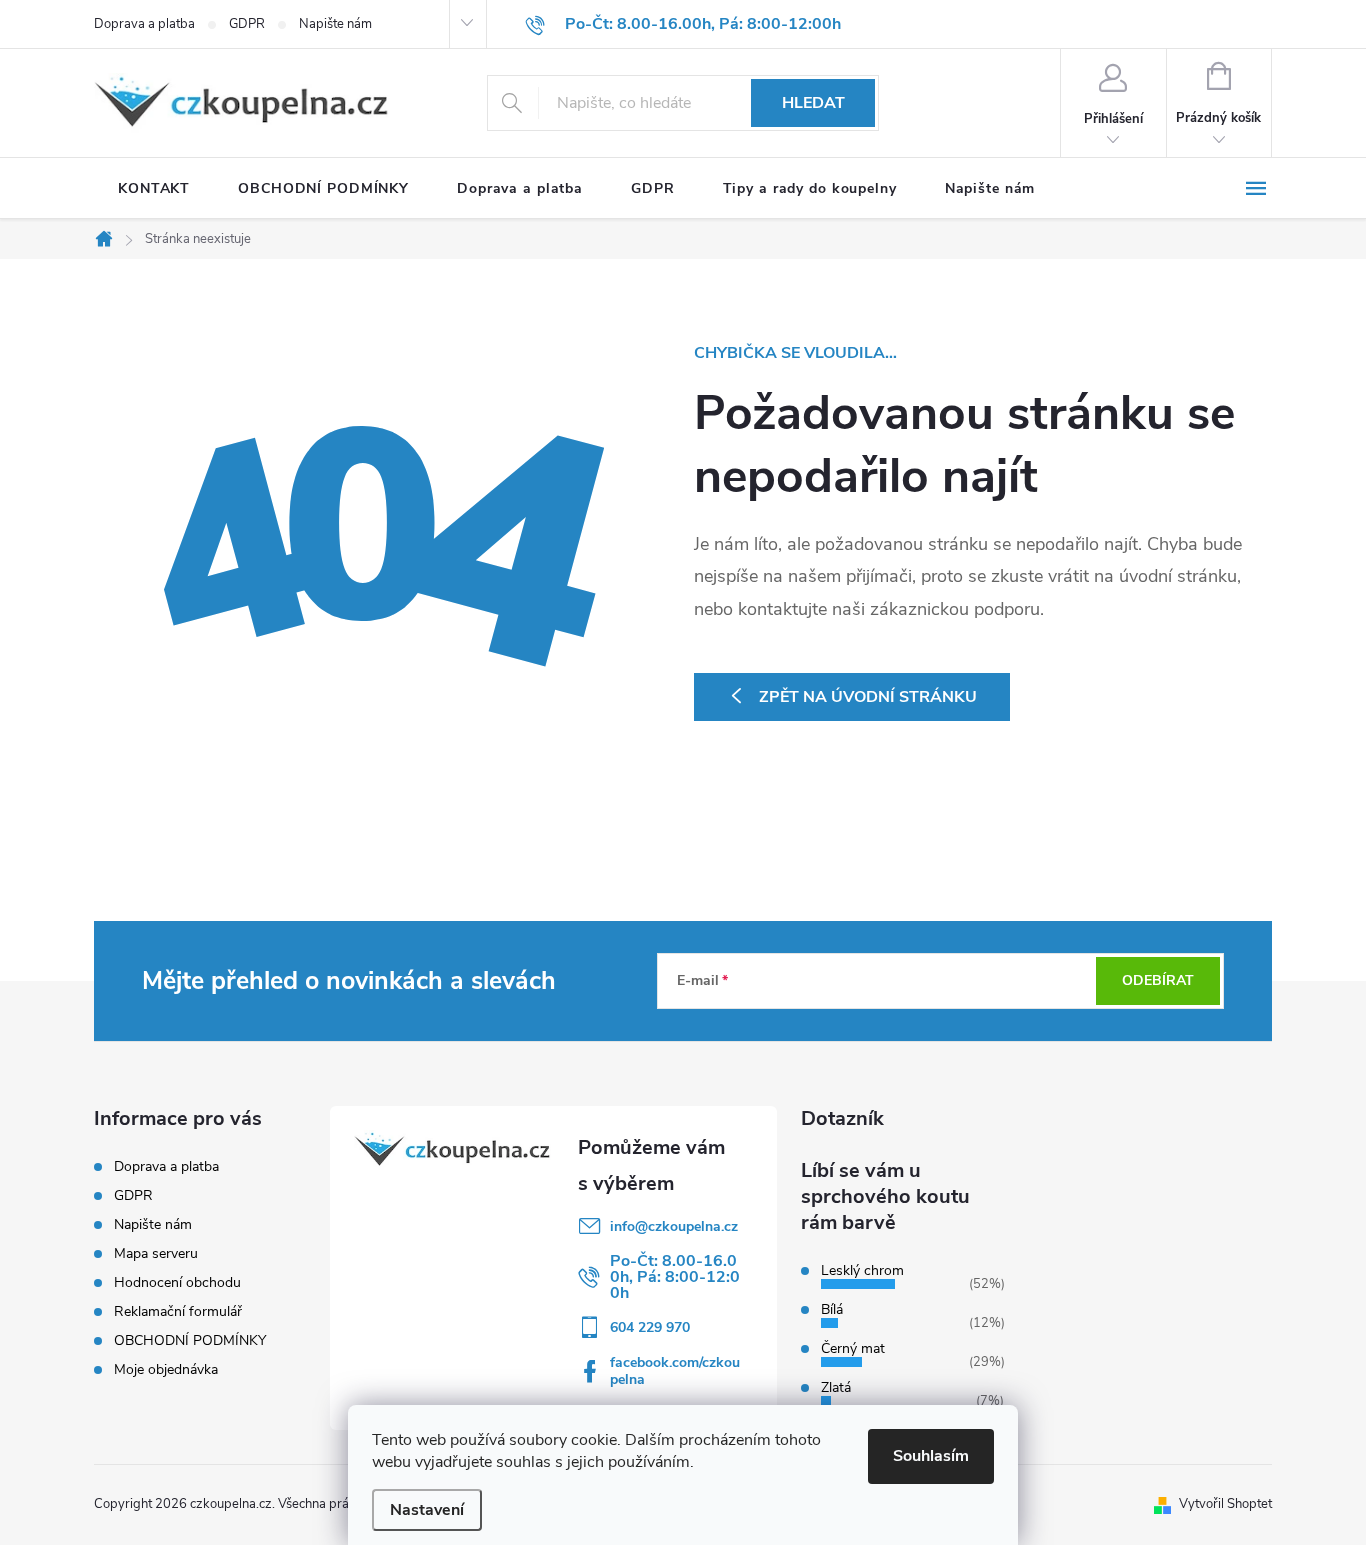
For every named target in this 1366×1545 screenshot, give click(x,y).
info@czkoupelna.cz (674, 1226)
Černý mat (853, 1348)
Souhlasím (931, 1456)
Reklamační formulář (178, 1311)
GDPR (247, 24)
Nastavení (427, 1510)
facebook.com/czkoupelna (675, 1371)
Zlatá (836, 1387)
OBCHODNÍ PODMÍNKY (190, 1340)
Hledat (813, 103)
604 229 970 (650, 1327)
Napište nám (335, 24)
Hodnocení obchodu (177, 1282)
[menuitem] (154, 189)
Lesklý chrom (862, 1270)
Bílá (832, 1309)
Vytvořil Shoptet (1225, 1504)
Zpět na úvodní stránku (868, 697)
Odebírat (1158, 980)
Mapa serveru (156, 1253)
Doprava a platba (144, 24)
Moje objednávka (166, 1369)
